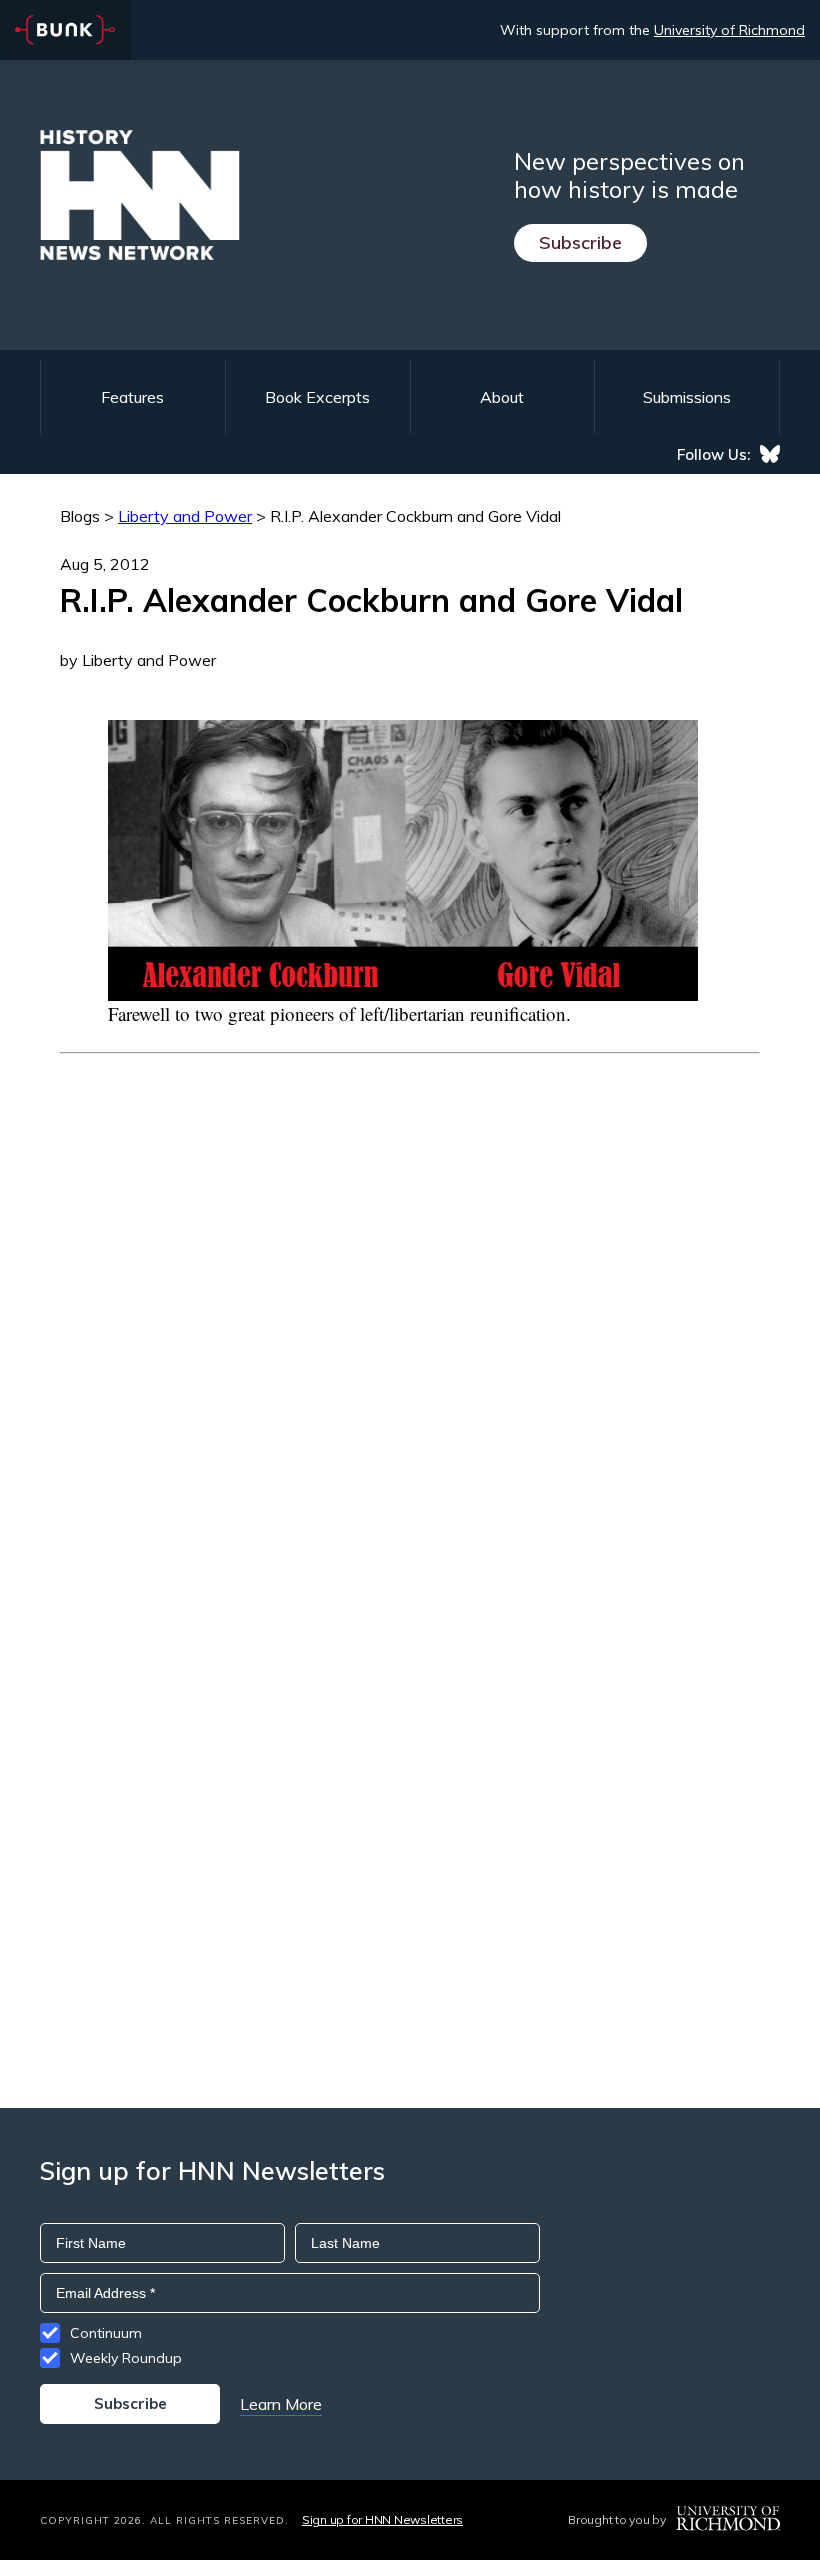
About (502, 397)
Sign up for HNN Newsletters (382, 2519)
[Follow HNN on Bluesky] (770, 454)
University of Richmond (729, 30)
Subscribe (580, 242)
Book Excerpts (317, 397)
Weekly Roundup (126, 2358)
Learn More (281, 2404)
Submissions (687, 397)
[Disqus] (410, 1304)
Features (132, 397)
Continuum (106, 2333)
